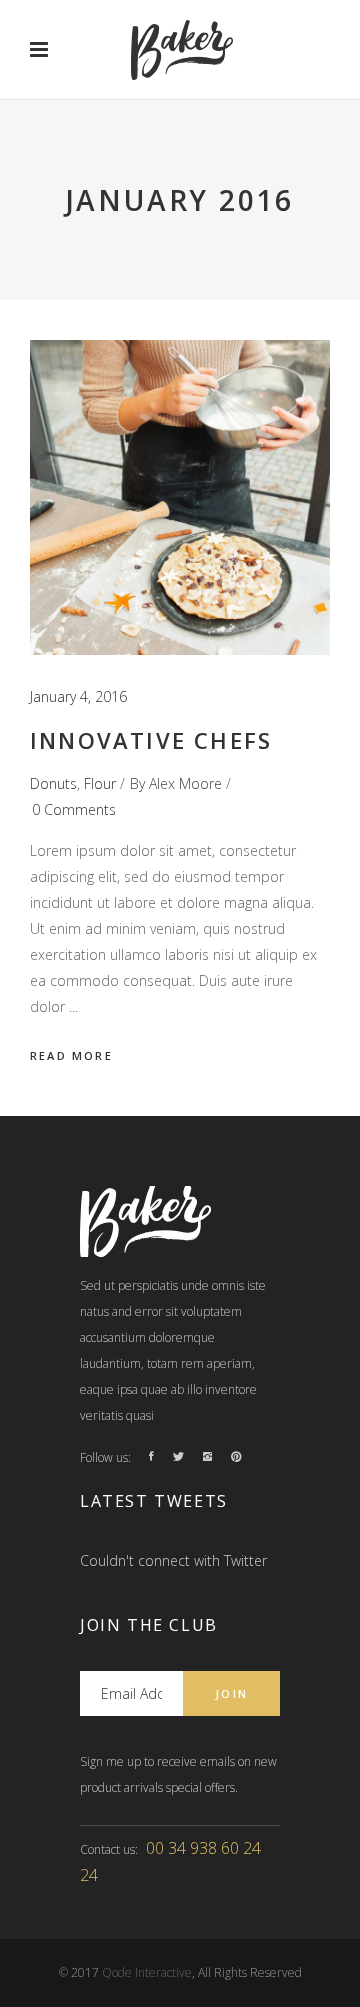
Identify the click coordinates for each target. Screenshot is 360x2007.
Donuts (53, 783)
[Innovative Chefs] (180, 497)
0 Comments (74, 809)
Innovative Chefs (151, 740)
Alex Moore (185, 783)
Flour (100, 783)
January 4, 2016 (78, 696)
